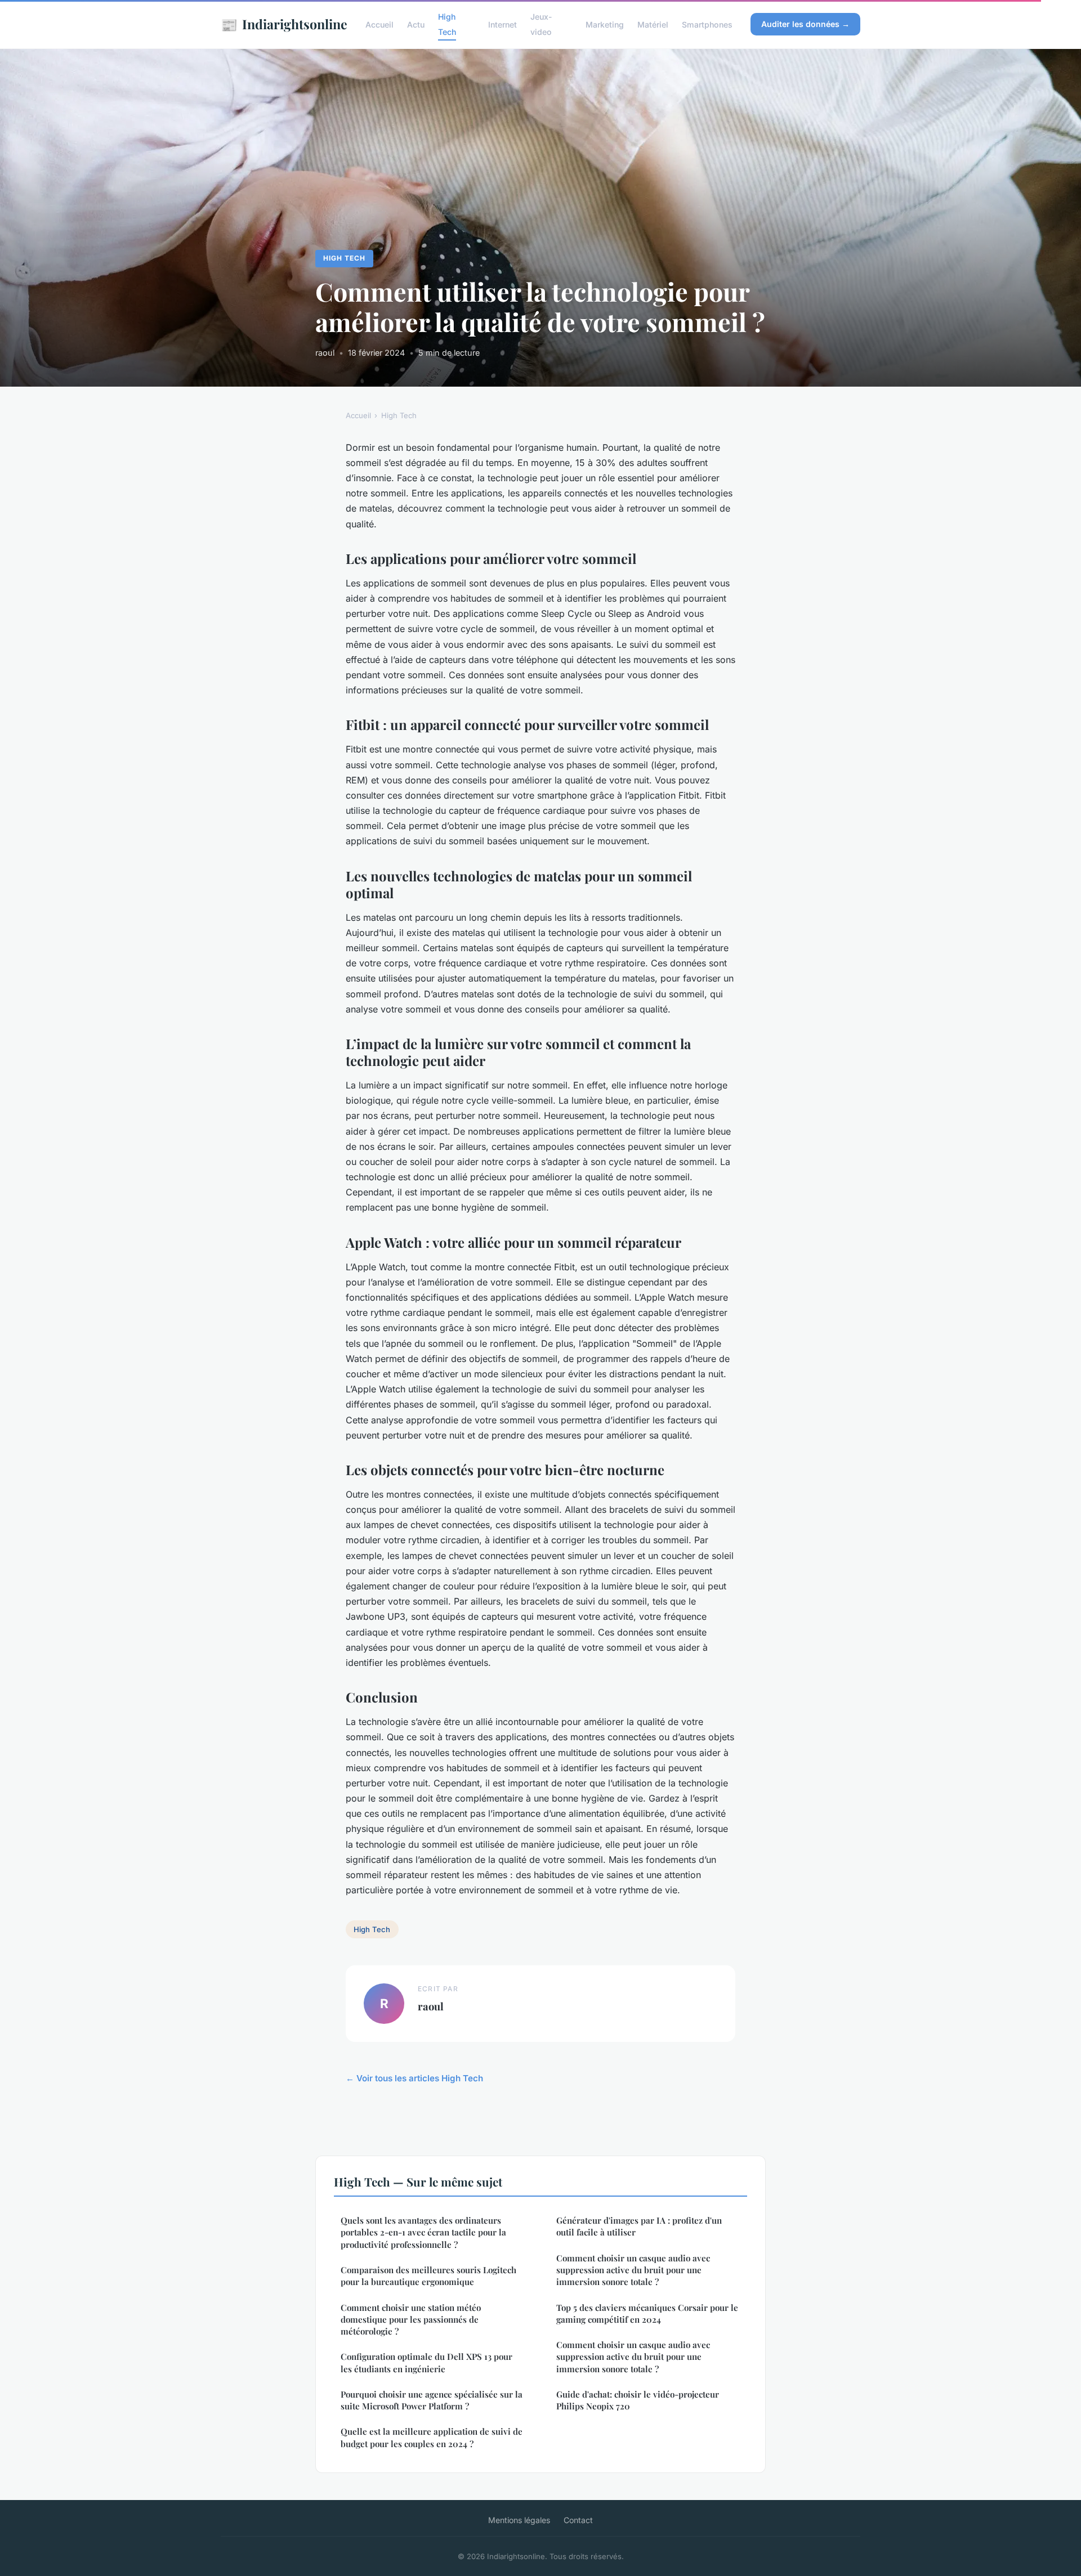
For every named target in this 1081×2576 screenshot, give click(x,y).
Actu (416, 24)
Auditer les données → (805, 24)
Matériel (653, 24)
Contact (578, 2520)
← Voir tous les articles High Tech (414, 2078)
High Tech (447, 24)
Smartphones (707, 24)
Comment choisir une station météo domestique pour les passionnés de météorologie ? (411, 2320)
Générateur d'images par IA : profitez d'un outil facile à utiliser (639, 2226)
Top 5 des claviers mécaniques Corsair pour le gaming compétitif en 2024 (647, 2313)
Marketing (605, 24)
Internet (502, 24)
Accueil (379, 24)
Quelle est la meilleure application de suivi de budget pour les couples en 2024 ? (432, 2437)
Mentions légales (519, 2520)
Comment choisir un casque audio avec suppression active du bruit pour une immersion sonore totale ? (633, 2270)
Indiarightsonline (284, 24)
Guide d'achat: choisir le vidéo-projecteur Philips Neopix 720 (638, 2400)
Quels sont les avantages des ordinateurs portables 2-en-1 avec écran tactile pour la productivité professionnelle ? (423, 2232)
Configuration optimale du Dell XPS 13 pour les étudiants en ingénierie (426, 2362)
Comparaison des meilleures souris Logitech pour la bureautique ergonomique (428, 2276)
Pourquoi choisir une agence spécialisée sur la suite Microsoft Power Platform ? (432, 2400)
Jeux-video (541, 24)
